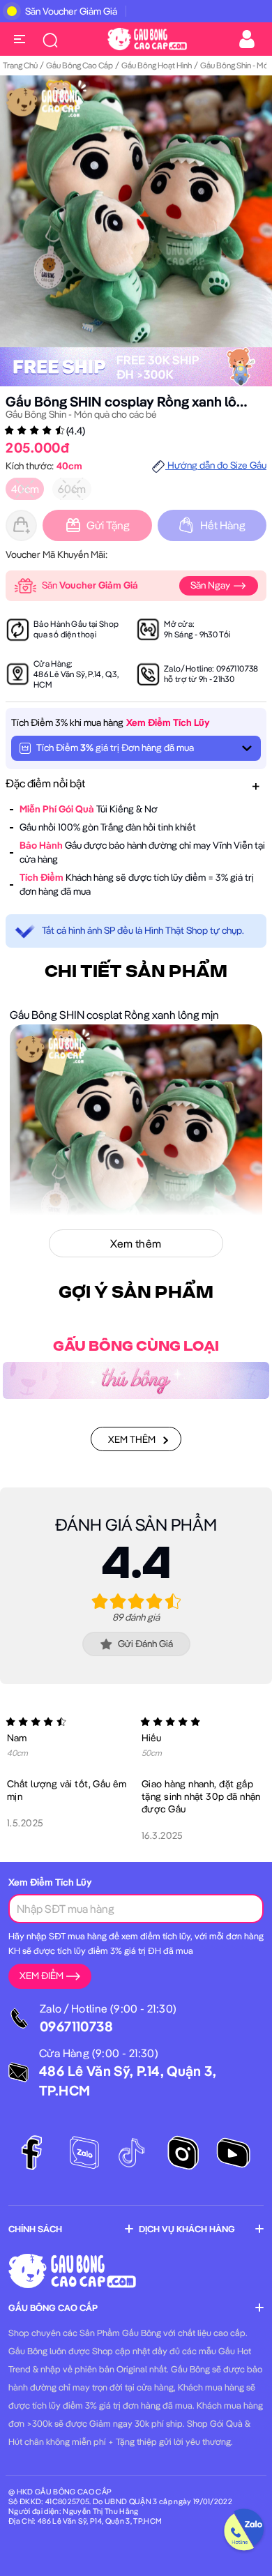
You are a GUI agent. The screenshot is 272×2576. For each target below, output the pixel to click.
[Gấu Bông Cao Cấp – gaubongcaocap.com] (147, 38)
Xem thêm (132, 1439)
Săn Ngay (211, 585)
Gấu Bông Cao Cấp (80, 65)
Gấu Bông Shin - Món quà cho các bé (81, 414)
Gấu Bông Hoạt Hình (157, 65)
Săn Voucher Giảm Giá (71, 11)
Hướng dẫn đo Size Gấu (216, 465)
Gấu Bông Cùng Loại (136, 1347)
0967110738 (237, 668)
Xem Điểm (41, 1976)
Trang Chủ (20, 65)
